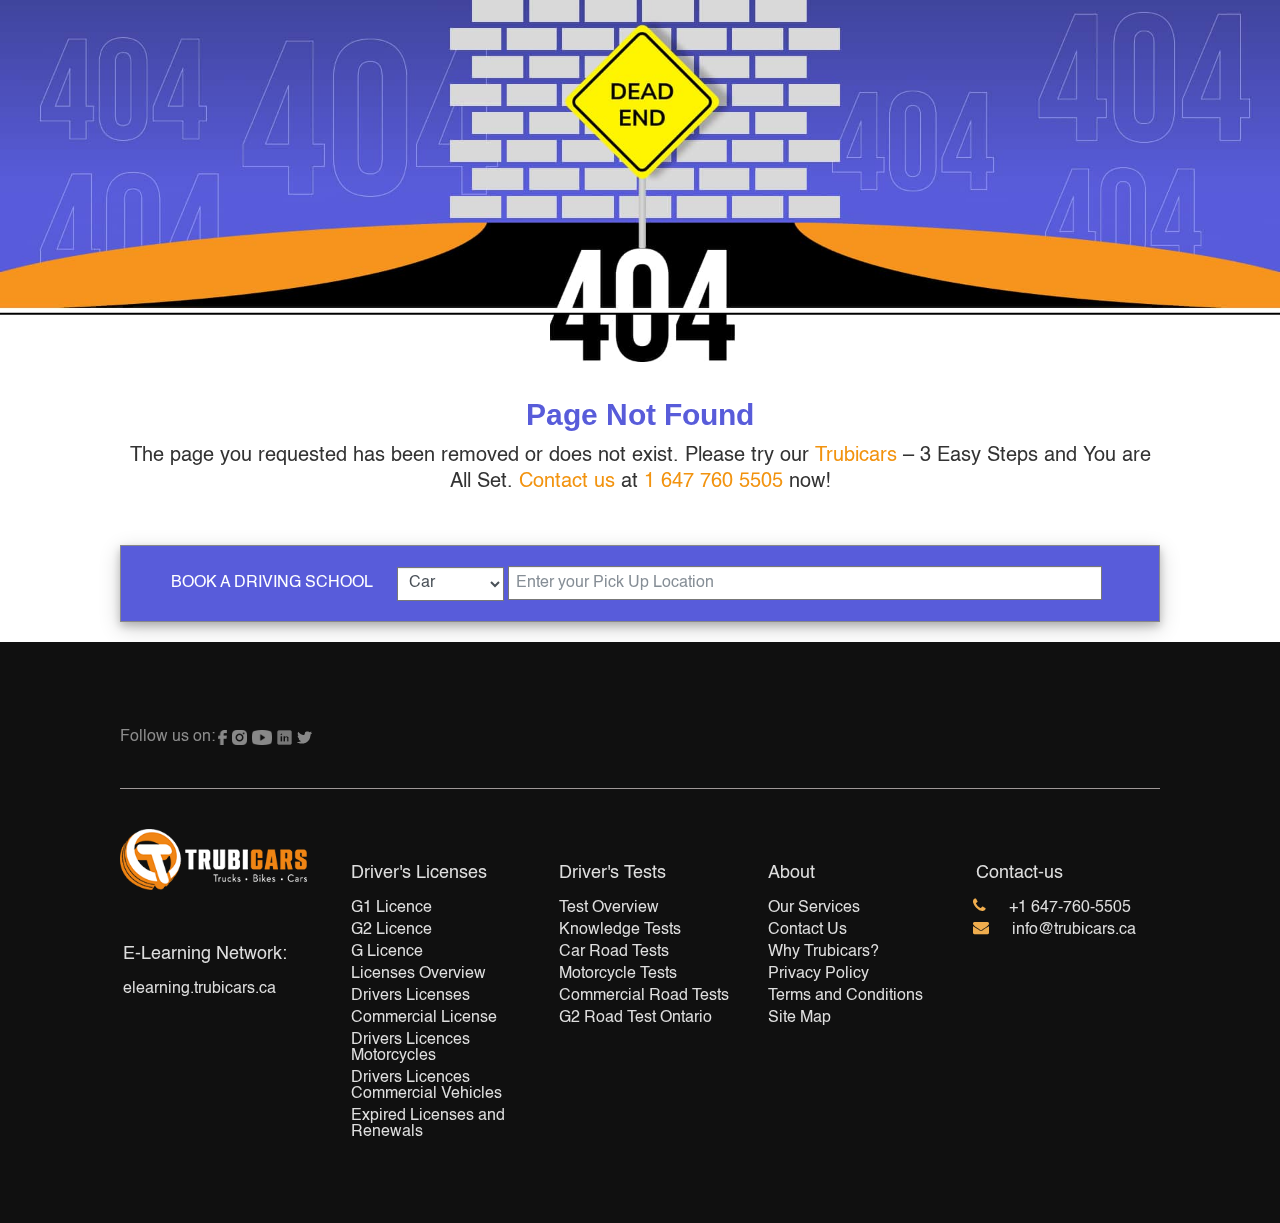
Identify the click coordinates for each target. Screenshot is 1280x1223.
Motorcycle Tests (618, 974)
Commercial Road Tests (644, 996)
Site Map (799, 1018)
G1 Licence (391, 908)
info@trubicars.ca (1074, 930)
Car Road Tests (614, 952)
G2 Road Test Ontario (635, 1018)
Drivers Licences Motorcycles (410, 1048)
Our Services (814, 908)
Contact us (567, 482)
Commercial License (424, 1018)
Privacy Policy (818, 974)
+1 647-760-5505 (1070, 908)
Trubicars (856, 456)
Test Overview (609, 908)
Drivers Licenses (410, 996)
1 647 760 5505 (713, 482)
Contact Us (807, 930)
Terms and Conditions (845, 996)
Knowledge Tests (620, 930)
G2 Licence (391, 930)
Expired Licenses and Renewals (428, 1124)
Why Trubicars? (823, 952)
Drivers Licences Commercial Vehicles (426, 1086)
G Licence (387, 952)
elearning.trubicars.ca (199, 989)
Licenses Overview (418, 974)
